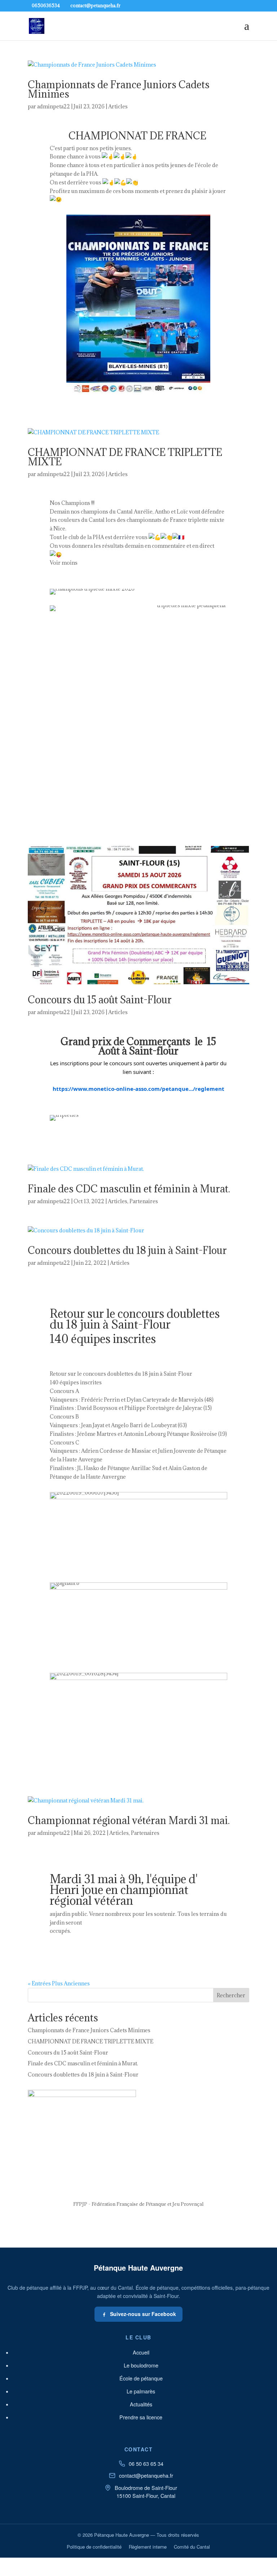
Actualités (141, 2404)
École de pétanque (141, 2378)
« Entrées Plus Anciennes (59, 1983)
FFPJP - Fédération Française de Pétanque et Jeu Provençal (138, 2204)
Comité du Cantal (192, 2547)
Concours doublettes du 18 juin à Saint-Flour (127, 1250)
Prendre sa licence (141, 2417)
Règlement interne (148, 2547)
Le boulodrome (141, 2365)
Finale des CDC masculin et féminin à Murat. (129, 1189)
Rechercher (231, 1995)
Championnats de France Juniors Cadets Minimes (119, 89)
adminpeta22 (54, 106)
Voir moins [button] (64, 563)
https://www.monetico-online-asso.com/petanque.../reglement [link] (138, 1089)
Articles (118, 106)
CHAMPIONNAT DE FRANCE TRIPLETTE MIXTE (125, 457)
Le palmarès (141, 2391)
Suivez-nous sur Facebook (143, 2314)
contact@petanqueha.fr (146, 2475)
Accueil (141, 2352)
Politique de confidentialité (94, 2547)
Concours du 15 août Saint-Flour (100, 1000)
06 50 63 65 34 (146, 2463)
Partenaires (144, 1201)
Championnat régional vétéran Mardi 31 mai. (129, 1820)
